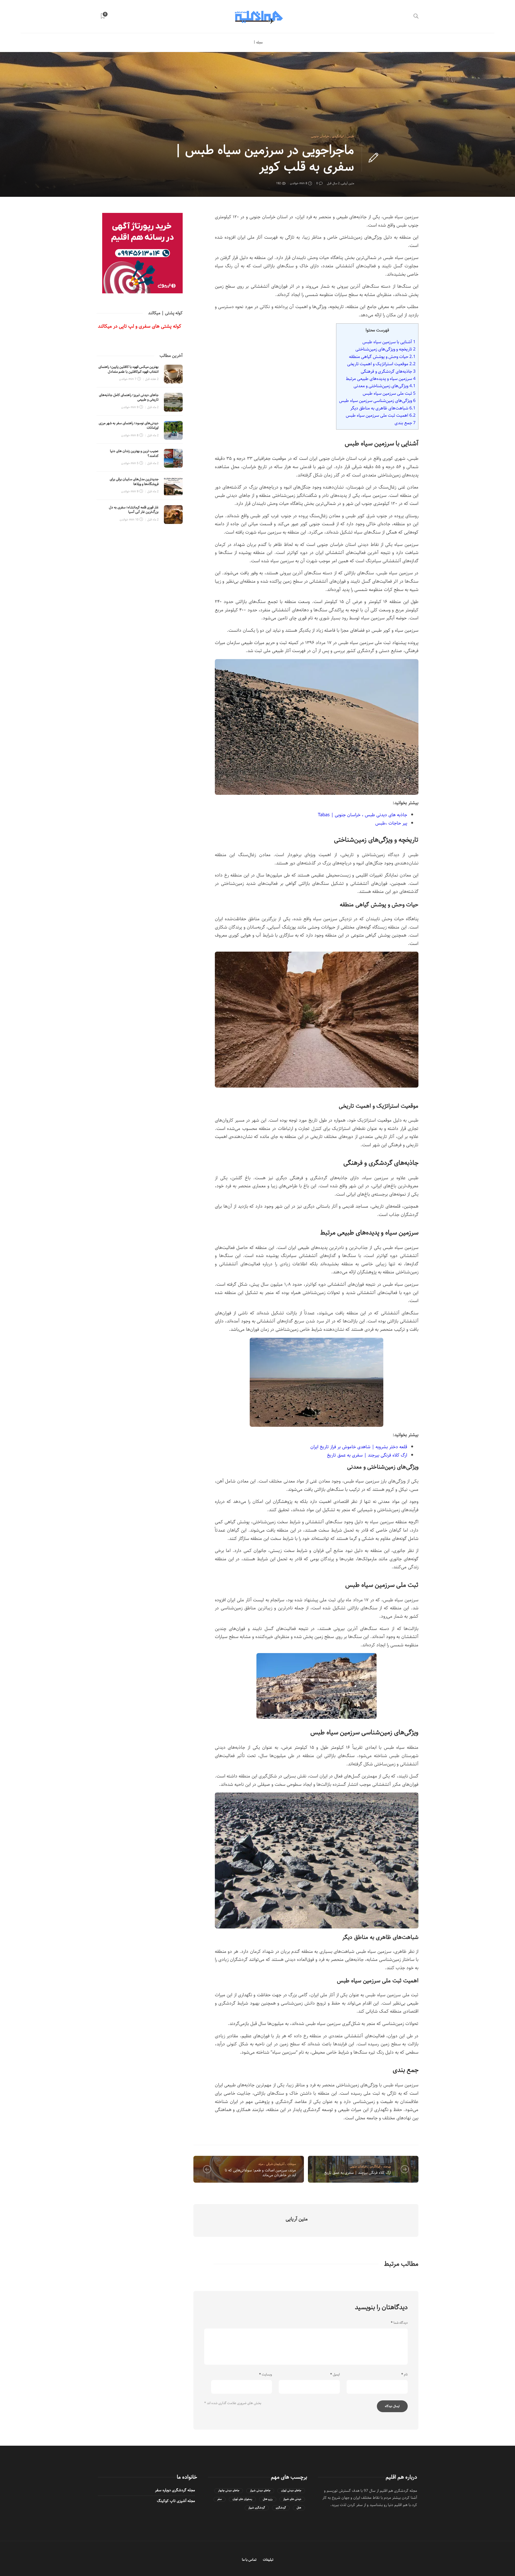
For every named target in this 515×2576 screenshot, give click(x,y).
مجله (259, 42)
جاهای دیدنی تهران (291, 2491)
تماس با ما (249, 2560)
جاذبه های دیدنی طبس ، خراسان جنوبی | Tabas (363, 815)
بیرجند (387, 2166)
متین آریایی (348, 183)
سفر (220, 2499)
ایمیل (335, 2375)
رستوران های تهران (242, 2499)
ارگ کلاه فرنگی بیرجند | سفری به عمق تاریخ (367, 1455)
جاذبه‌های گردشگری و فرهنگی (388, 371)
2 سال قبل (333, 183)
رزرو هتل (268, 2499)
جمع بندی (405, 423)
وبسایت (266, 2375)
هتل (299, 2508)
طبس (350, 136)
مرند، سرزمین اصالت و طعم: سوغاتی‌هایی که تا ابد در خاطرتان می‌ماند (260, 2173)
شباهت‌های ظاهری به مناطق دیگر (383, 408)
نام (404, 2375)
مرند (261, 2164)
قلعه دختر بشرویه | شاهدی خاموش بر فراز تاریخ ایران (359, 1447)
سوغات (292, 2164)
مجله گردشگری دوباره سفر (175, 2490)
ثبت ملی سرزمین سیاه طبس (389, 393)
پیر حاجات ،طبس (391, 823)
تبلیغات (268, 2560)
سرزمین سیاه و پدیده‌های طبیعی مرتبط (381, 379)
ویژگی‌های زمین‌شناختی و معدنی (385, 386)
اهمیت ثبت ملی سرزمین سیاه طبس (381, 415)
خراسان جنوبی (320, 136)
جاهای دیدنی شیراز (260, 2491)
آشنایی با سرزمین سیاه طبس (389, 342)
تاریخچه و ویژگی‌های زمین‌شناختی (385, 349)
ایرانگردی (338, 136)
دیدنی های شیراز (292, 2499)
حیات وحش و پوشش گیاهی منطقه (382, 357)
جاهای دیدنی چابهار (229, 2491)
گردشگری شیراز (257, 2508)
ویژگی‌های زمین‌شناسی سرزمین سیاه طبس (377, 401)
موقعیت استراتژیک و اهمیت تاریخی (381, 364)
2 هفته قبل (152, 379)
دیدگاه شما (399, 2323)
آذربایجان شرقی (275, 2164)
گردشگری (281, 2508)
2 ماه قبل (153, 407)
